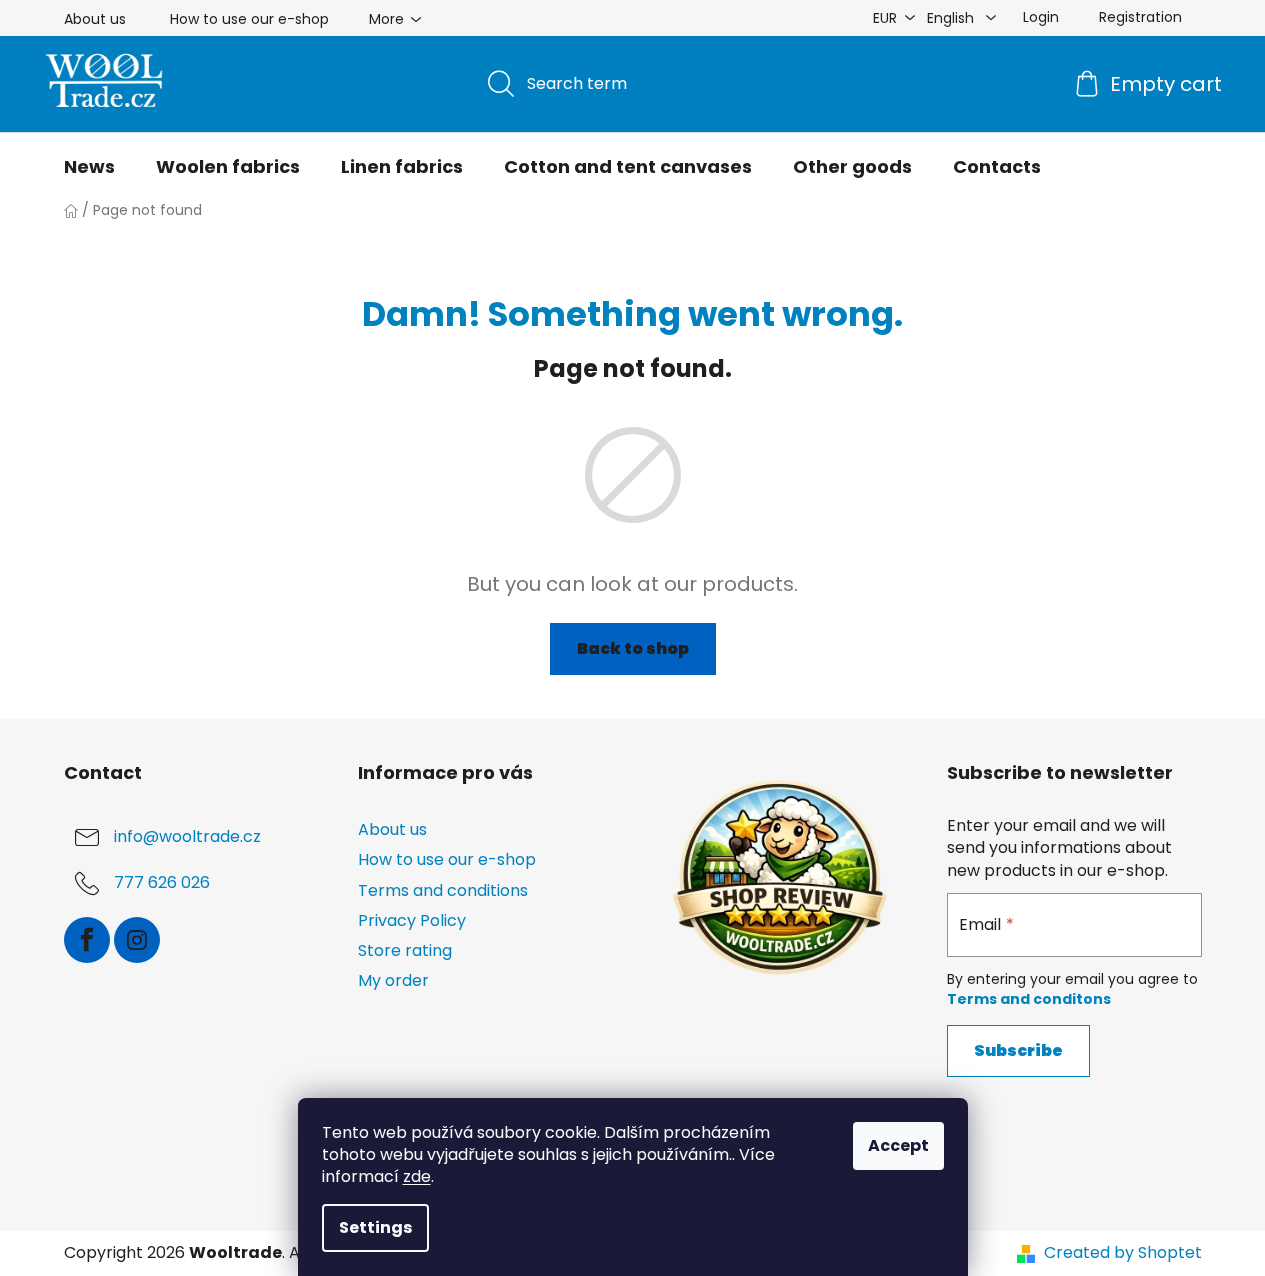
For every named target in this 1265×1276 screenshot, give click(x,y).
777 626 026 (162, 883)
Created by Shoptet (1123, 1253)
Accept (898, 1145)
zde (417, 1176)
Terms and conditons (1029, 999)
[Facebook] (87, 940)
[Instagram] (137, 940)
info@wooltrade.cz (187, 837)
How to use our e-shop (249, 19)
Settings (375, 1227)
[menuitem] (89, 167)
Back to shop (633, 648)
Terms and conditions (443, 890)
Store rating (405, 950)
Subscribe (1018, 1050)
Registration (1140, 17)
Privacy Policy (412, 920)
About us (95, 19)
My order (393, 980)
